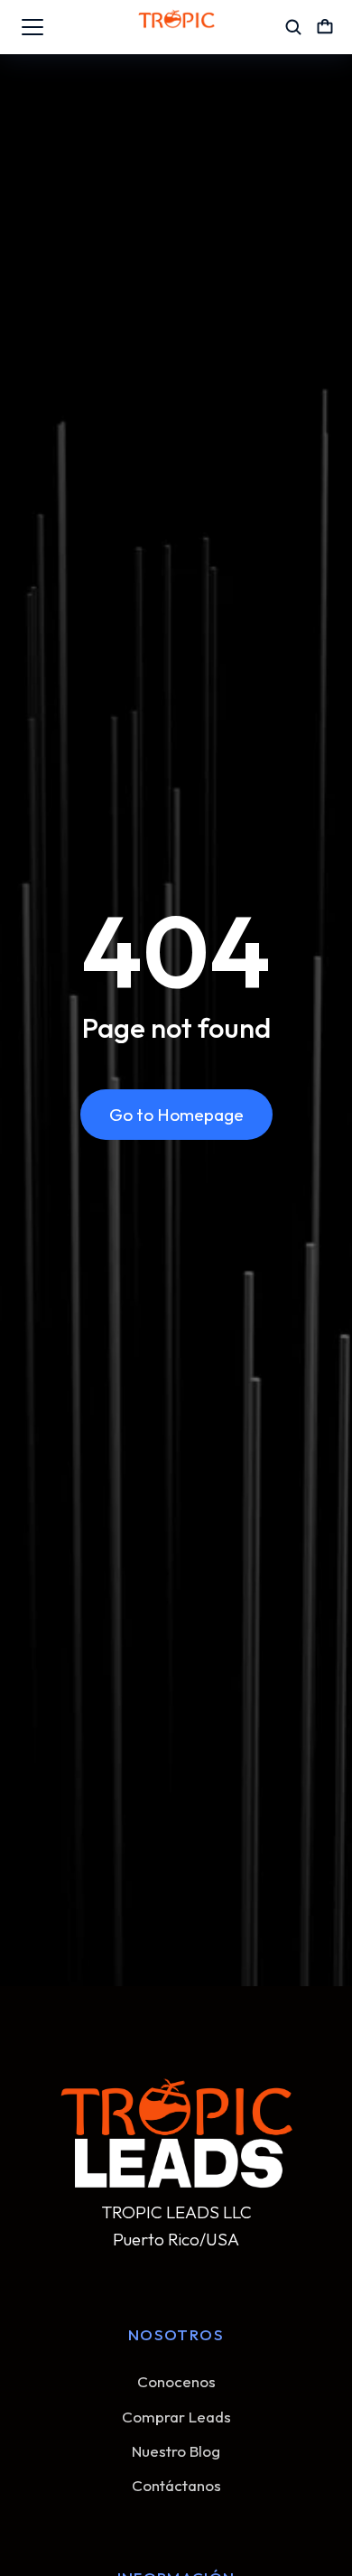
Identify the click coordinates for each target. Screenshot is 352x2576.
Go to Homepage (176, 1115)
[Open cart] (325, 27)
